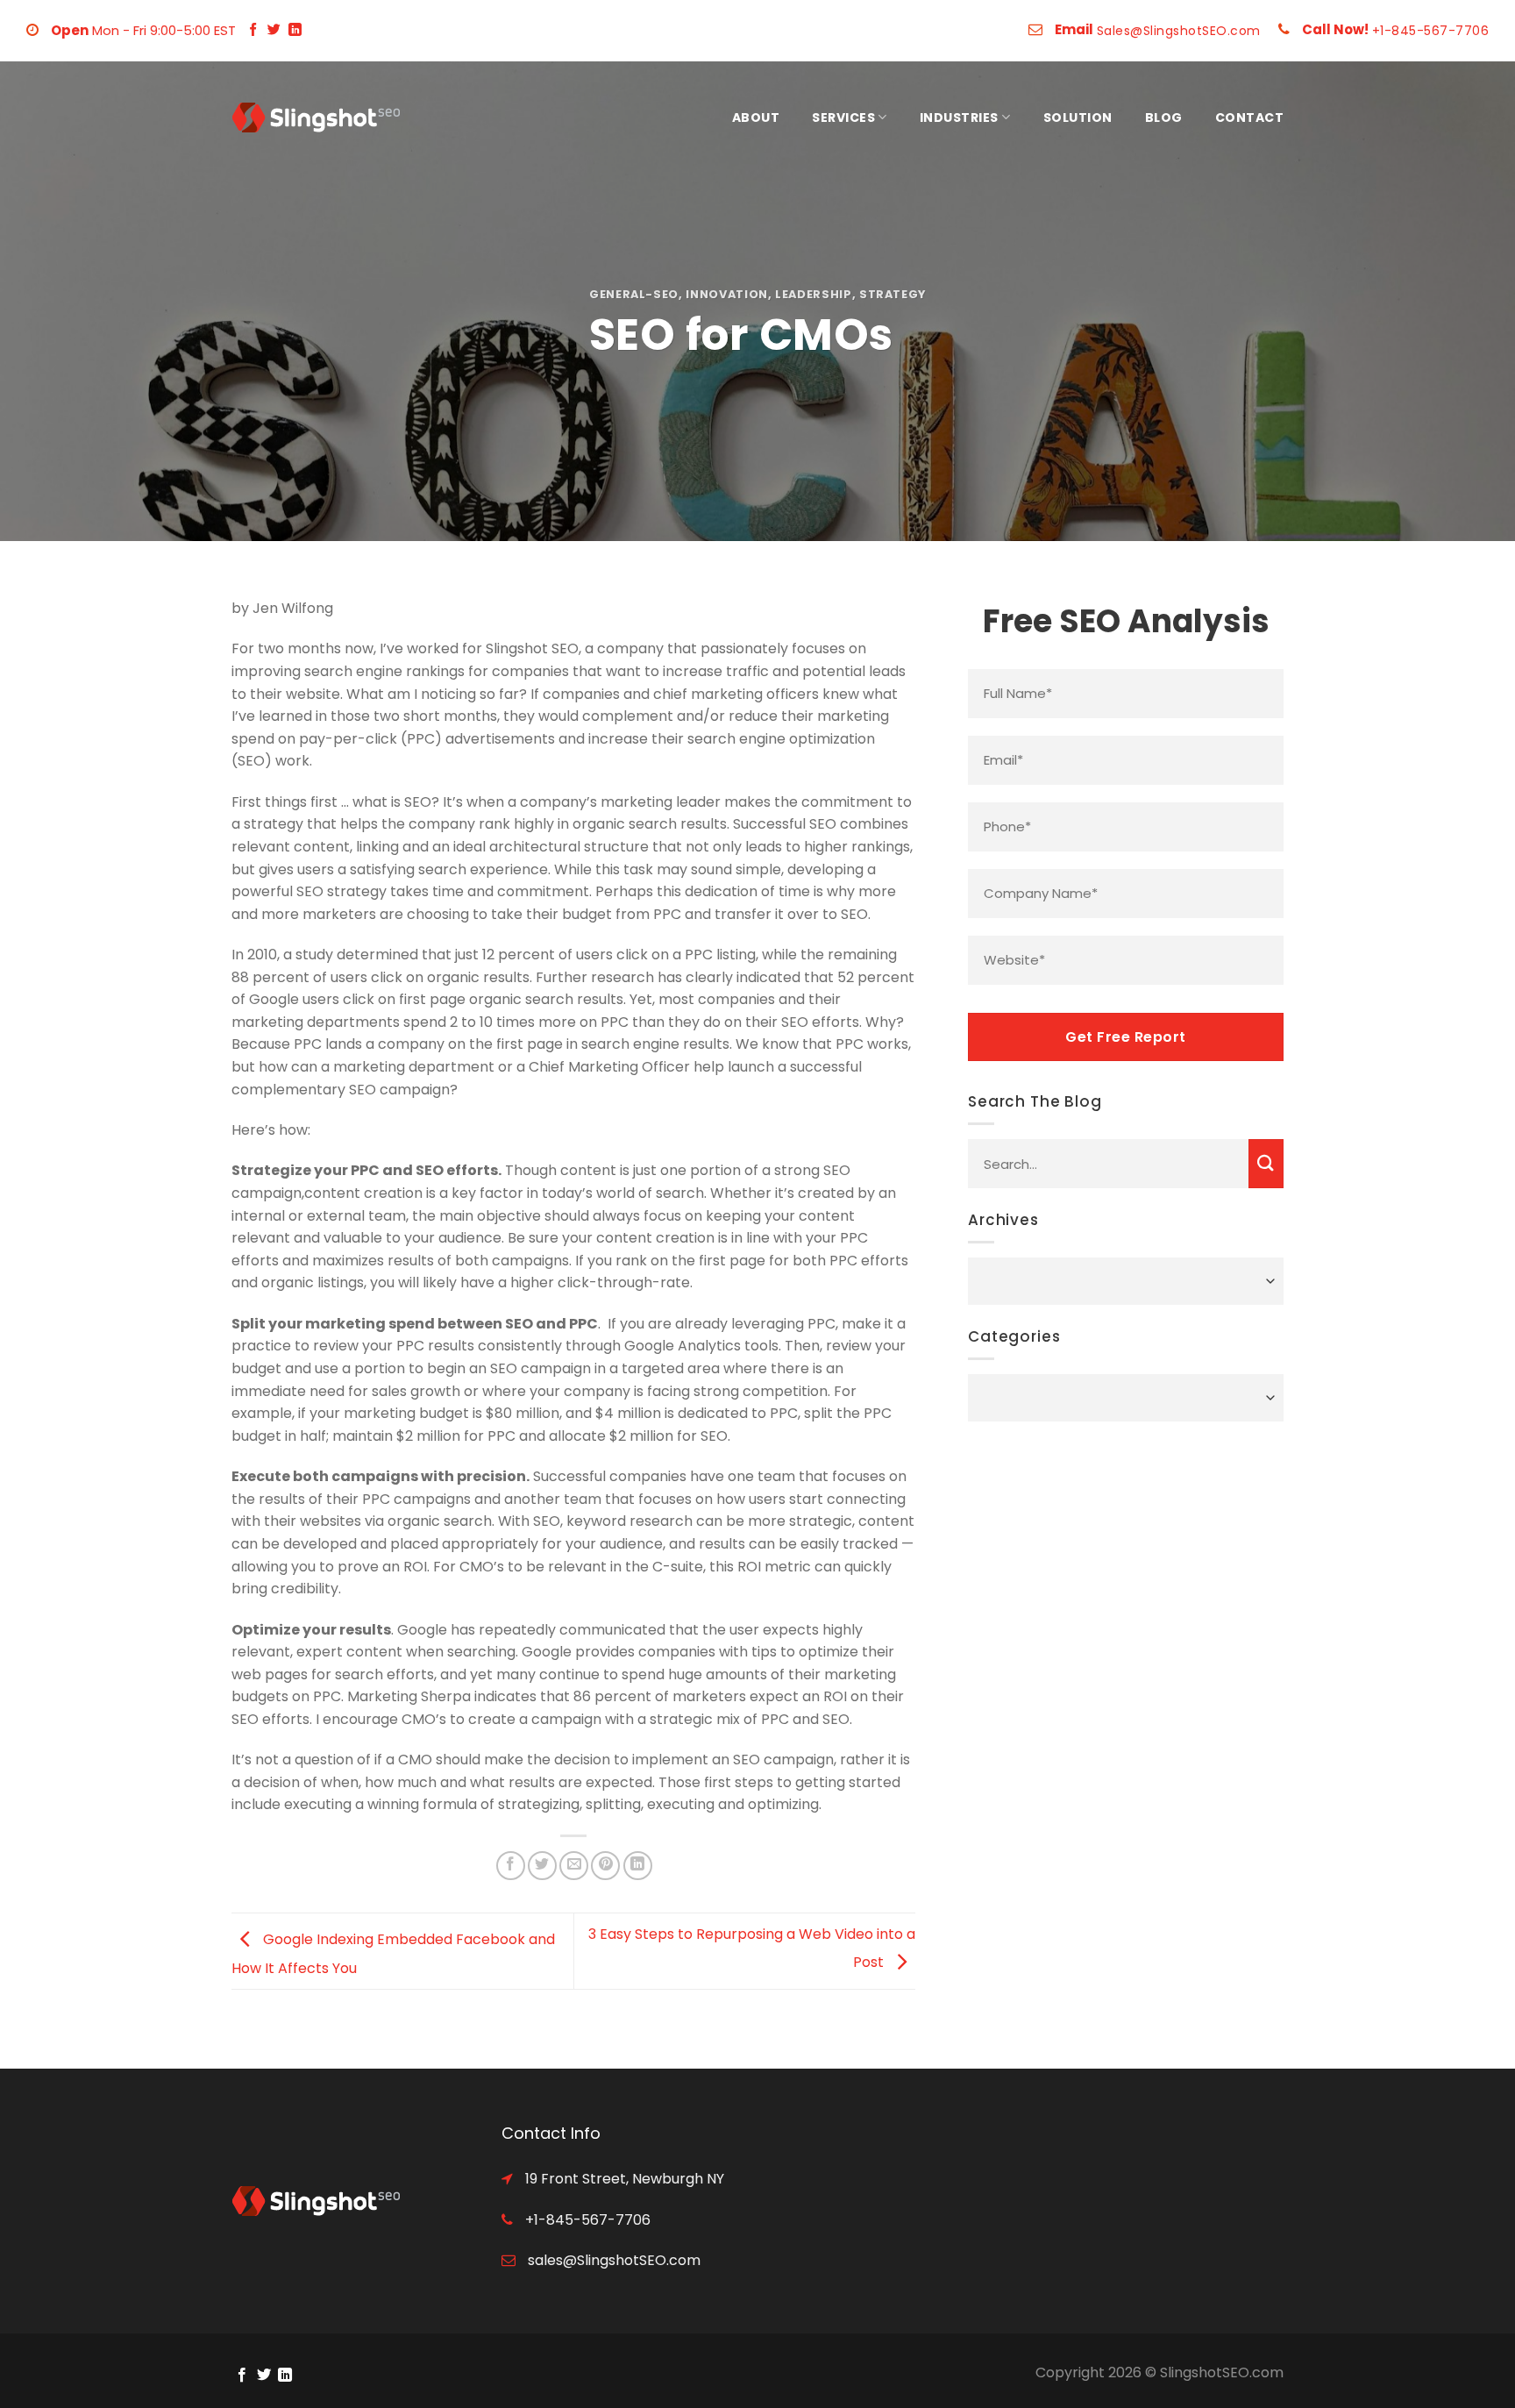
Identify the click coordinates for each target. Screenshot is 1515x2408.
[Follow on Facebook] (253, 30)
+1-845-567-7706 (1431, 31)
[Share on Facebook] (511, 1866)
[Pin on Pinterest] (605, 1866)
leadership (813, 294)
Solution (1078, 118)
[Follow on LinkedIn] (295, 30)
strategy (893, 294)
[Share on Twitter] (542, 1866)
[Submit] (1266, 1164)
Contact (1250, 118)
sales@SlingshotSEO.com (612, 2260)
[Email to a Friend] (574, 1866)
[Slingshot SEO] (319, 118)
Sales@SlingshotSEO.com (1179, 31)
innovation (726, 294)
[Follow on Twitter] (274, 30)
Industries (959, 118)
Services (843, 118)
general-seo (634, 294)
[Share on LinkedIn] (638, 1866)
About (756, 118)
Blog (1164, 118)
